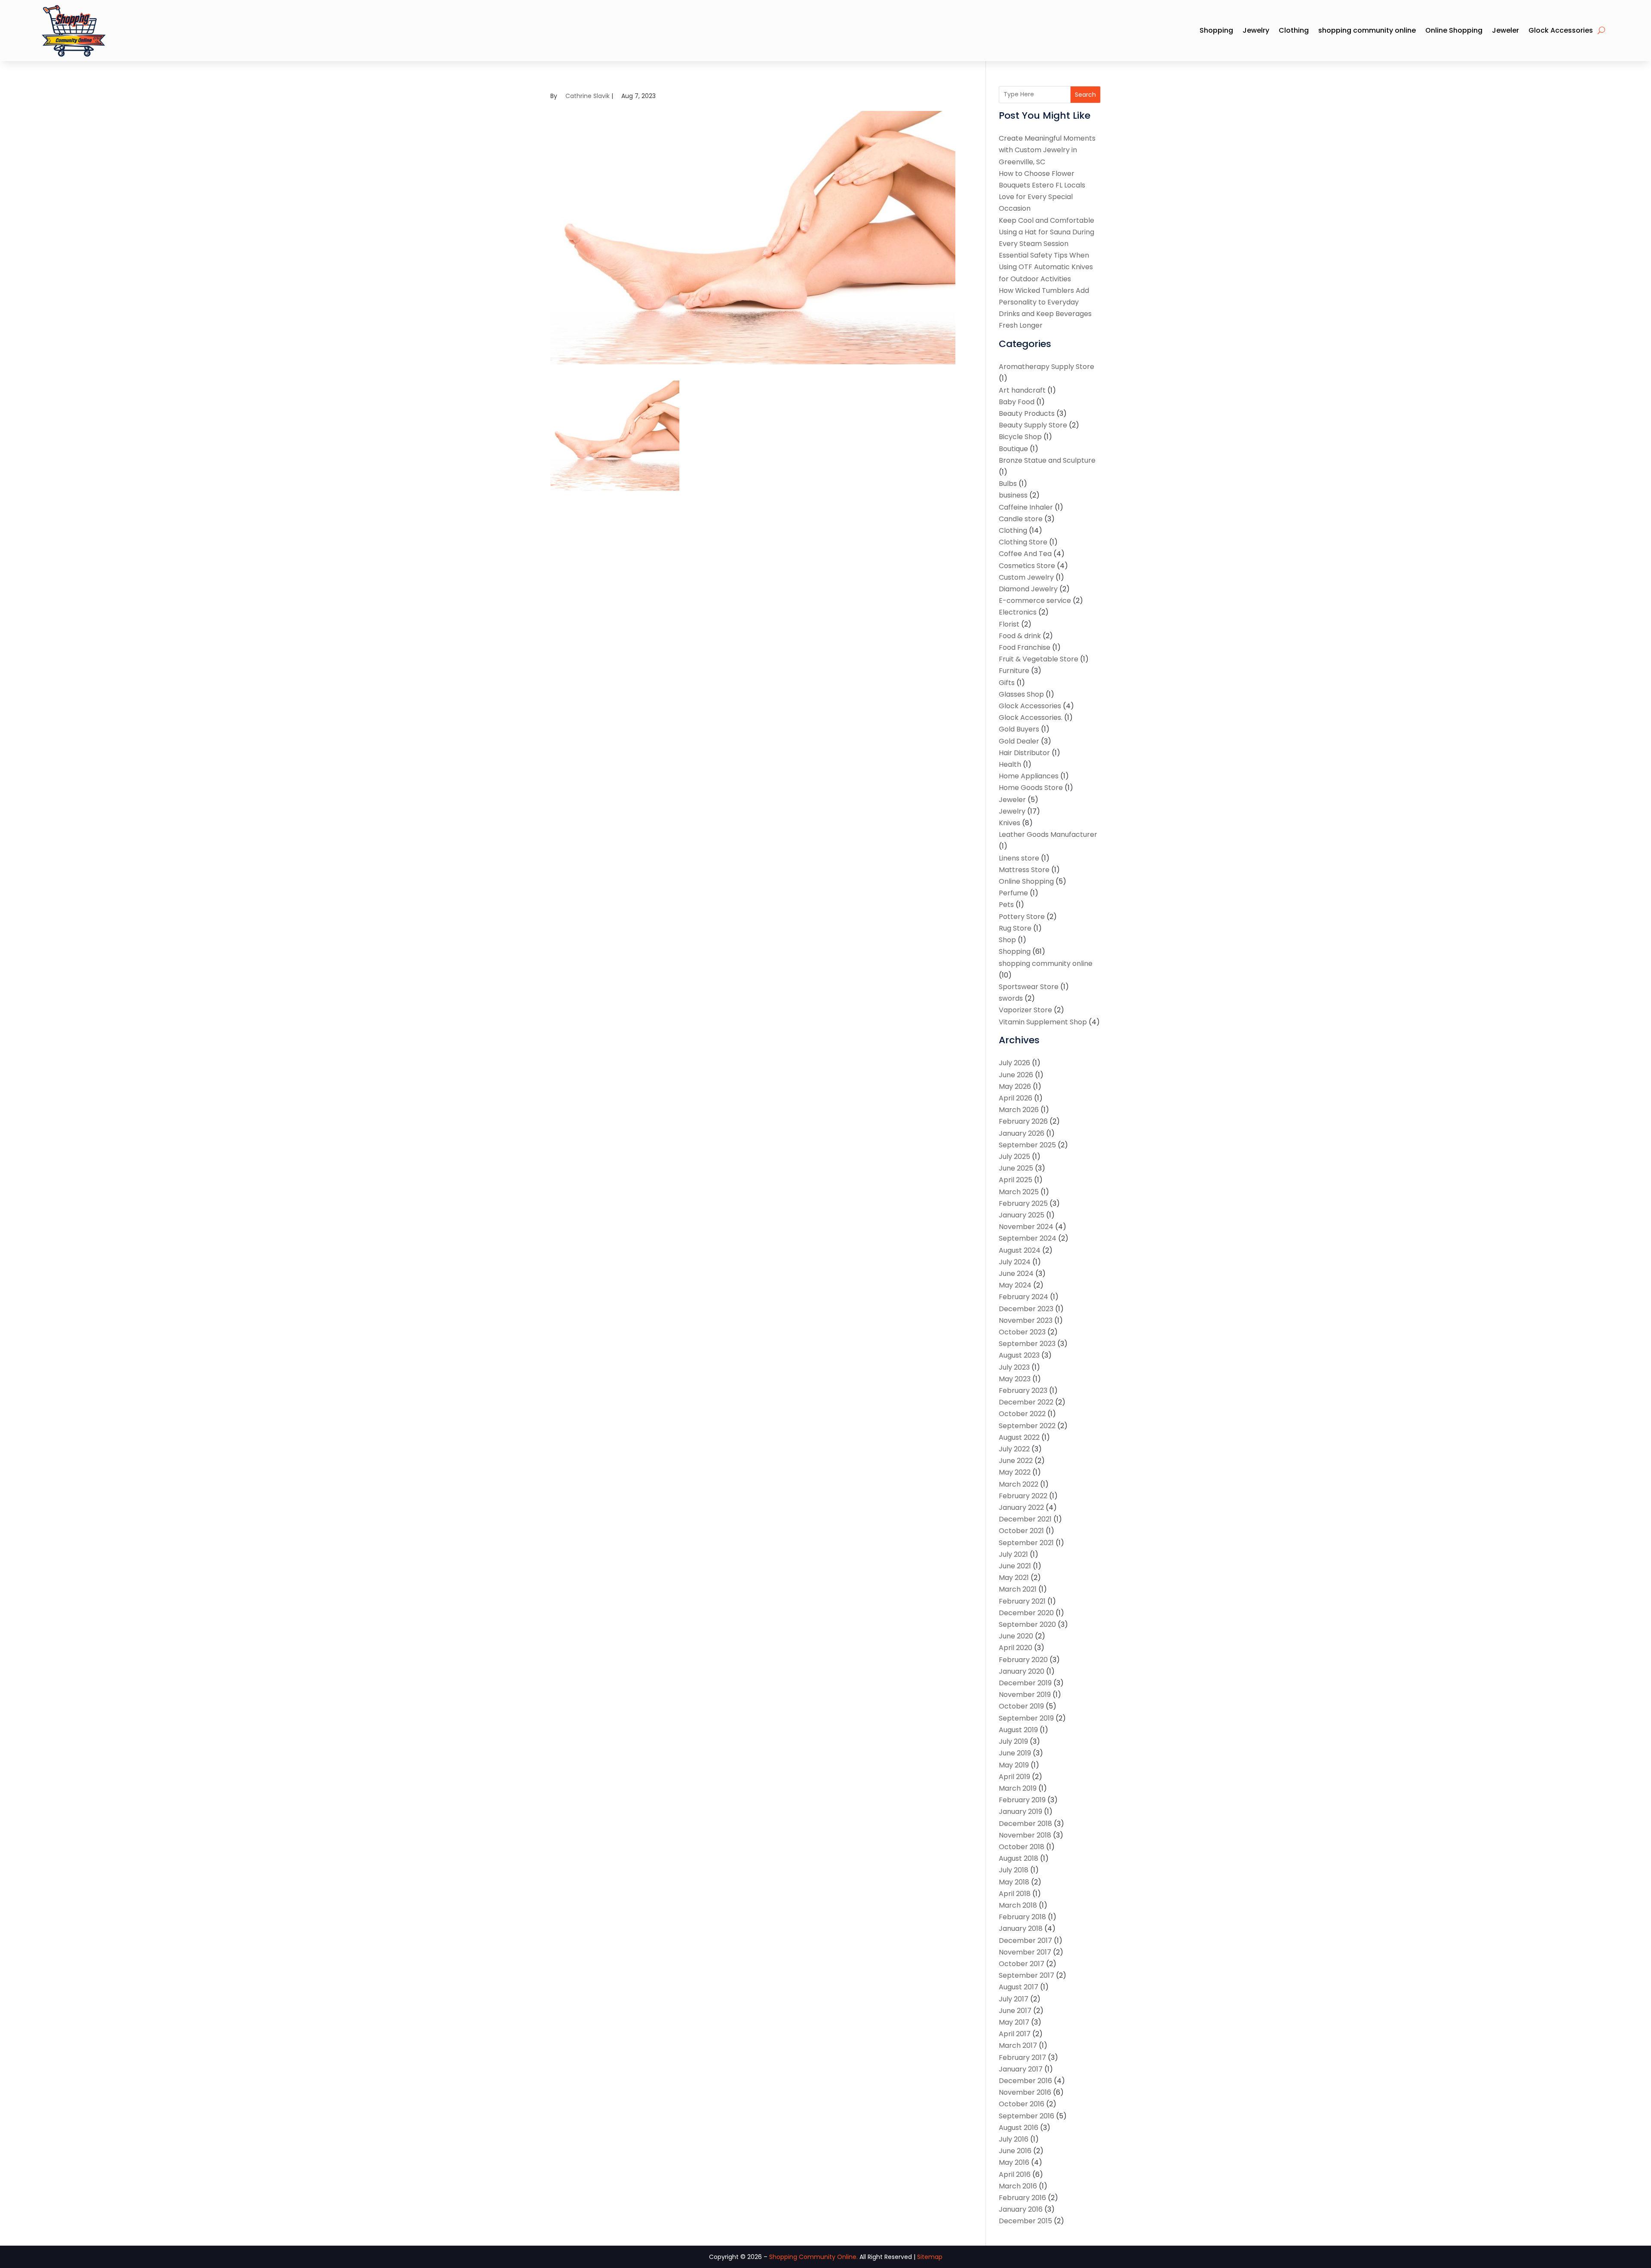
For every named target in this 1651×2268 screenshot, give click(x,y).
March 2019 (1018, 1788)
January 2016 (1021, 2209)
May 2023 (1015, 1379)
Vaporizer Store (1025, 1010)
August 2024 (1020, 1250)
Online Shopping (1454, 30)
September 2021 (1026, 1543)
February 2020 (1023, 1660)
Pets (1006, 905)
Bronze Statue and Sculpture (1047, 460)
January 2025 (1022, 1215)
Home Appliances (1029, 776)
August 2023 (1019, 1355)
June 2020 (1016, 1636)
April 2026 (1016, 1098)
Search (1085, 95)
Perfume (1013, 893)
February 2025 (1023, 1203)
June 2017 (1015, 2011)
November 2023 (1026, 1320)
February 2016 (1022, 2198)
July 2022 (1014, 1449)
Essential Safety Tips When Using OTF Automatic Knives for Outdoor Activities (1046, 267)
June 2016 (1015, 2151)
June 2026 (1016, 1075)
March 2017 (1018, 2045)
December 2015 (1025, 2221)
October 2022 (1022, 1414)
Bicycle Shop (1020, 437)
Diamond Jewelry (1028, 589)
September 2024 (1028, 1238)
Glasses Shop (1021, 694)
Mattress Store (1024, 870)
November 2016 (1025, 2092)
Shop (1007, 940)
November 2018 (1025, 1835)
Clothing (1294, 30)
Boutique (1013, 449)
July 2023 (1014, 1367)
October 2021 (1021, 1531)
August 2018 (1019, 1858)
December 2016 (1025, 2081)
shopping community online (1367, 30)
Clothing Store (1023, 542)
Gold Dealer (1019, 741)
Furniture (1014, 671)
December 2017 (1025, 1941)
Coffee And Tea (1025, 554)
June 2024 (1016, 1274)
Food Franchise (1025, 647)
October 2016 (1022, 2104)
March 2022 (1019, 1484)
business (1013, 495)
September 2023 (1027, 1344)
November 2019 (1025, 1695)
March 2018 (1018, 1905)
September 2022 (1027, 1426)
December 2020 (1026, 1613)
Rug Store (1015, 928)
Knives (1010, 823)
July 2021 (1013, 1554)
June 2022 (1016, 1461)
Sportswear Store (1029, 987)
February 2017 (1022, 2057)
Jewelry (1256, 30)
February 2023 (1023, 1391)
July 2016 (1014, 2139)
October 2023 (1022, 1332)
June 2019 (1015, 1753)
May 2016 (1014, 2162)
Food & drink (1020, 636)
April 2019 (1014, 1777)
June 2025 (1016, 1168)
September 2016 (1027, 2116)
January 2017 (1021, 2069)
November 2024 (1026, 1227)
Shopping (1216, 30)
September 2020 (1027, 1624)
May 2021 (1014, 1578)
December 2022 (1026, 1402)
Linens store (1019, 858)
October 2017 (1022, 1964)
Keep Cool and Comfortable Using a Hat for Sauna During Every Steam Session (1046, 232)
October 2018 (1022, 1847)
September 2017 (1027, 1975)
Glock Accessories (1561, 30)
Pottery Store (1022, 917)
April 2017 (1015, 2034)
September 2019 (1026, 1718)
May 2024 (1015, 1285)
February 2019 (1022, 1800)
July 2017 (1014, 1999)
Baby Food (1017, 402)
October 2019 (1021, 1706)
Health (1010, 764)
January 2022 (1021, 1507)
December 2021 (1025, 1519)
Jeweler (1505, 30)
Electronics (1018, 612)
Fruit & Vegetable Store (1039, 659)
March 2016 (1018, 2186)
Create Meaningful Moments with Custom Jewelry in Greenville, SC (1047, 150)
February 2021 (1022, 1601)
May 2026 (1015, 1086)
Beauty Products (1027, 413)
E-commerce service (1035, 601)
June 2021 (1015, 1566)
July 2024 (1015, 1262)
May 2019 (1014, 1765)
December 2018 (1025, 1824)
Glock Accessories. (1031, 718)
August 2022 (1019, 1437)
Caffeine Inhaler (1026, 507)
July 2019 (1013, 1741)
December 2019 (1025, 1683)
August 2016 (1019, 2128)
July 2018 (1014, 1870)
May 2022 (1015, 1472)
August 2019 (1018, 1730)
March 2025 (1019, 1192)
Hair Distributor (1024, 753)
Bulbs (1008, 484)
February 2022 (1023, 1496)
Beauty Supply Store (1033, 425)
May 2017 (1014, 2022)
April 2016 (1015, 2174)
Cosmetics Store (1027, 566)
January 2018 (1021, 1928)
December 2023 (1026, 1309)
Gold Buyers (1019, 729)
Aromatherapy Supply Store (1046, 367)
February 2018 (1022, 1917)
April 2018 (1015, 1894)
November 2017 (1025, 1952)
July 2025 (1014, 1157)
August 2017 (1019, 1987)
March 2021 (1018, 1589)
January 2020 (1022, 1671)
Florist (1009, 624)
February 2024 (1023, 1297)
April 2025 (1016, 1180)
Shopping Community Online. (813, 2257)
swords (1011, 998)
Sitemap (930, 2257)
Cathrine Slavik (588, 96)
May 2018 (1014, 1882)
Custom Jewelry (1026, 577)
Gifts (1007, 683)
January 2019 (1020, 1812)
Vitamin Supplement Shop (1043, 1022)
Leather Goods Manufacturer (1048, 834)
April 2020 (1016, 1648)
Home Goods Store (1031, 788)
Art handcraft (1022, 390)
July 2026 (1014, 1063)
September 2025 (1027, 1145)
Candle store (1021, 519)
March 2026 (1019, 1110)
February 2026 (1023, 1121)
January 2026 (1022, 1133)
